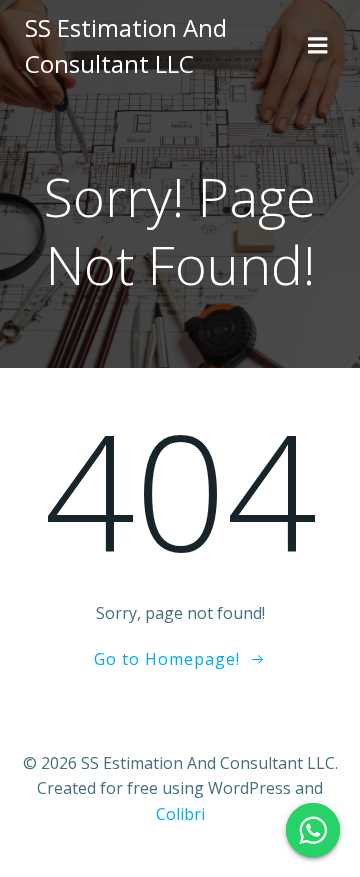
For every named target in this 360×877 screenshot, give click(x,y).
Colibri (180, 814)
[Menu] (318, 46)
